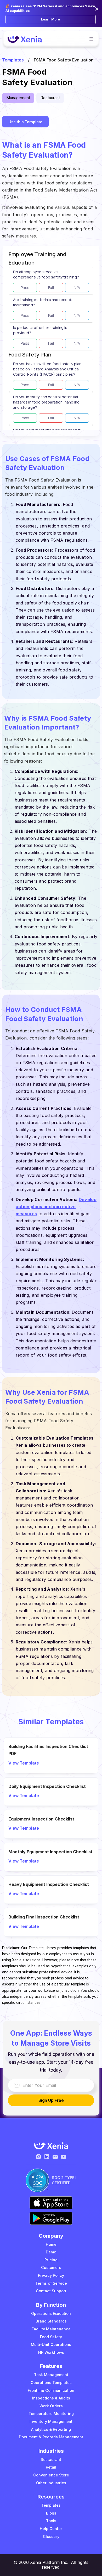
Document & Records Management (51, 2437)
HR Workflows (51, 2352)
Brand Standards (51, 2321)
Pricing (51, 2260)
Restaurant (51, 2459)
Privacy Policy (51, 2275)
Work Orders (51, 2406)
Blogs (51, 2513)
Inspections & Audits (51, 2398)
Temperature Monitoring (51, 2414)
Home (51, 2244)
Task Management (51, 2375)
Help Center (51, 2529)
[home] (25, 39)
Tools (51, 2521)
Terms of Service (51, 2283)
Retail (51, 2467)
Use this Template (25, 122)
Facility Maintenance (51, 2329)
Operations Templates (51, 2383)
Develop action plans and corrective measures (56, 1207)
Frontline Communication (51, 2390)
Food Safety (51, 2337)
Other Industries (51, 2483)
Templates (13, 60)
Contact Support (51, 2291)
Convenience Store (51, 2475)
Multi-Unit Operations (51, 2344)
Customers (51, 2267)
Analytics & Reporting (51, 2429)
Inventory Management (51, 2421)
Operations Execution (51, 2313)
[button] (89, 39)
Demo (51, 2252)
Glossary (51, 2536)
